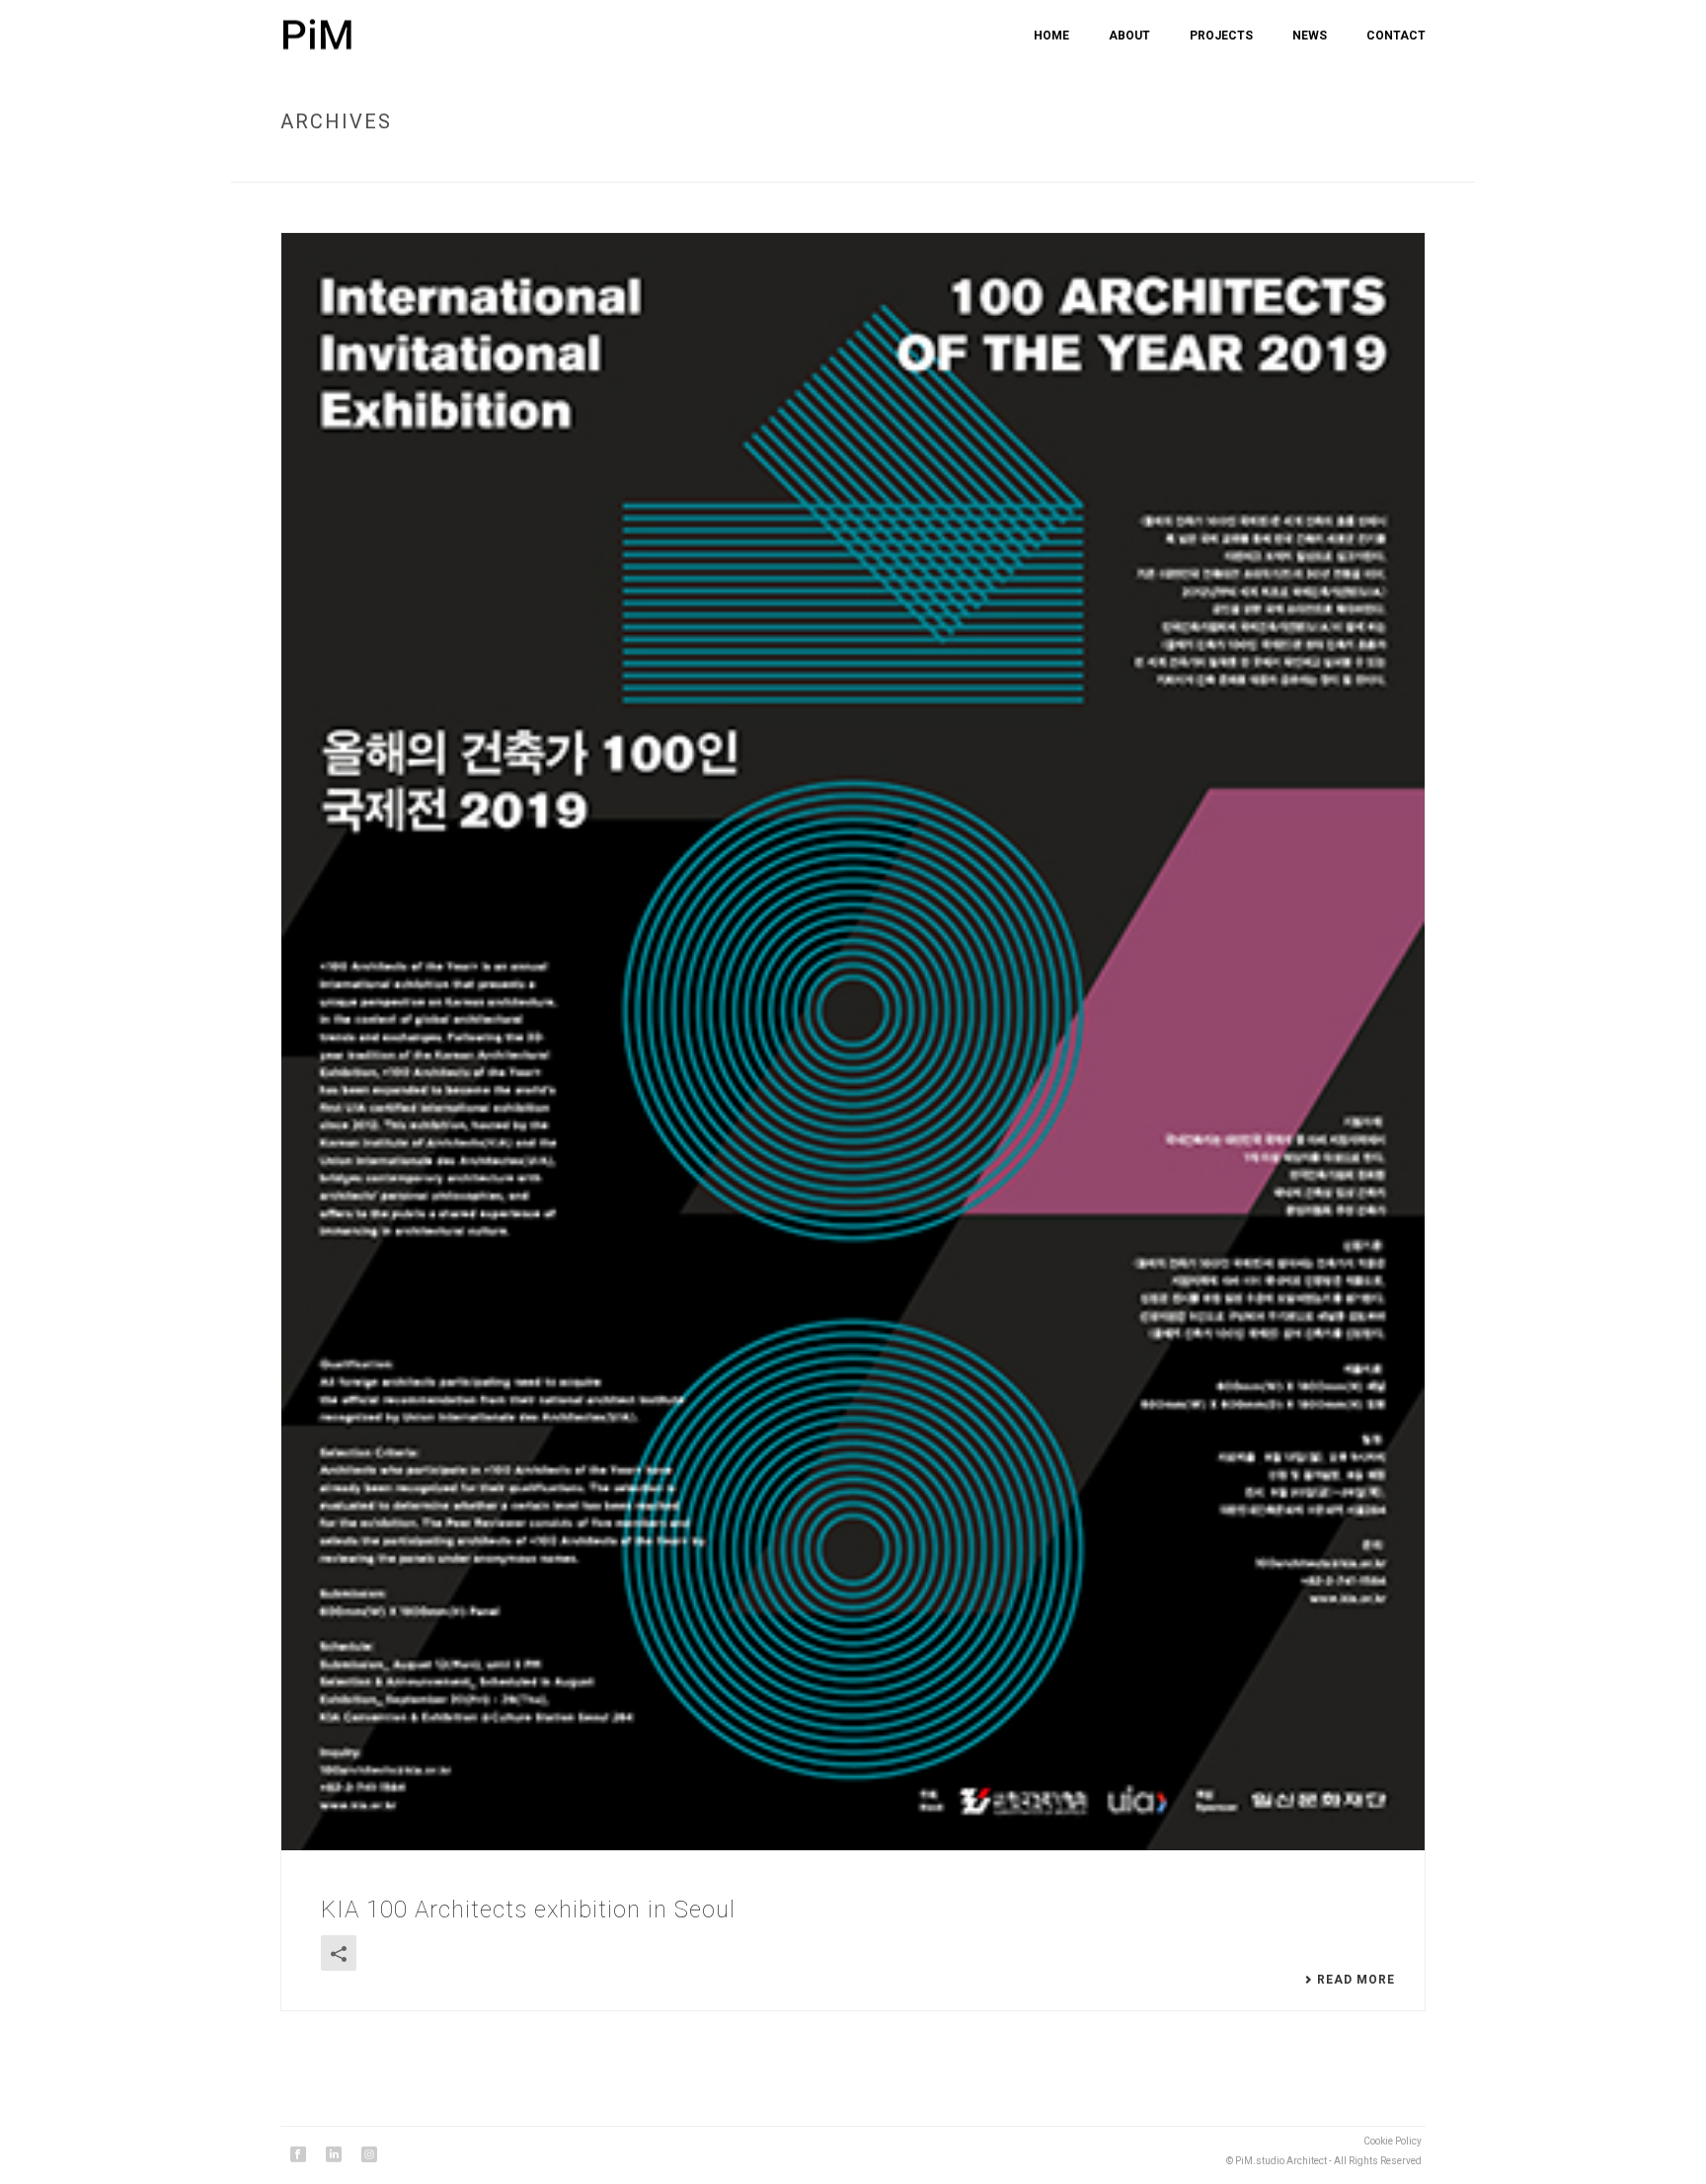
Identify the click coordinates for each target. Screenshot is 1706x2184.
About (1129, 36)
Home (1051, 36)
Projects (1221, 36)
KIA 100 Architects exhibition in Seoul (528, 1910)
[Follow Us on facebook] (298, 2155)
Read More (1356, 1980)
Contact (1396, 36)
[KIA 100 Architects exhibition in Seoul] (853, 1042)
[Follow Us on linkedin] (334, 2155)
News (1310, 36)
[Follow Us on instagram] (369, 2155)
